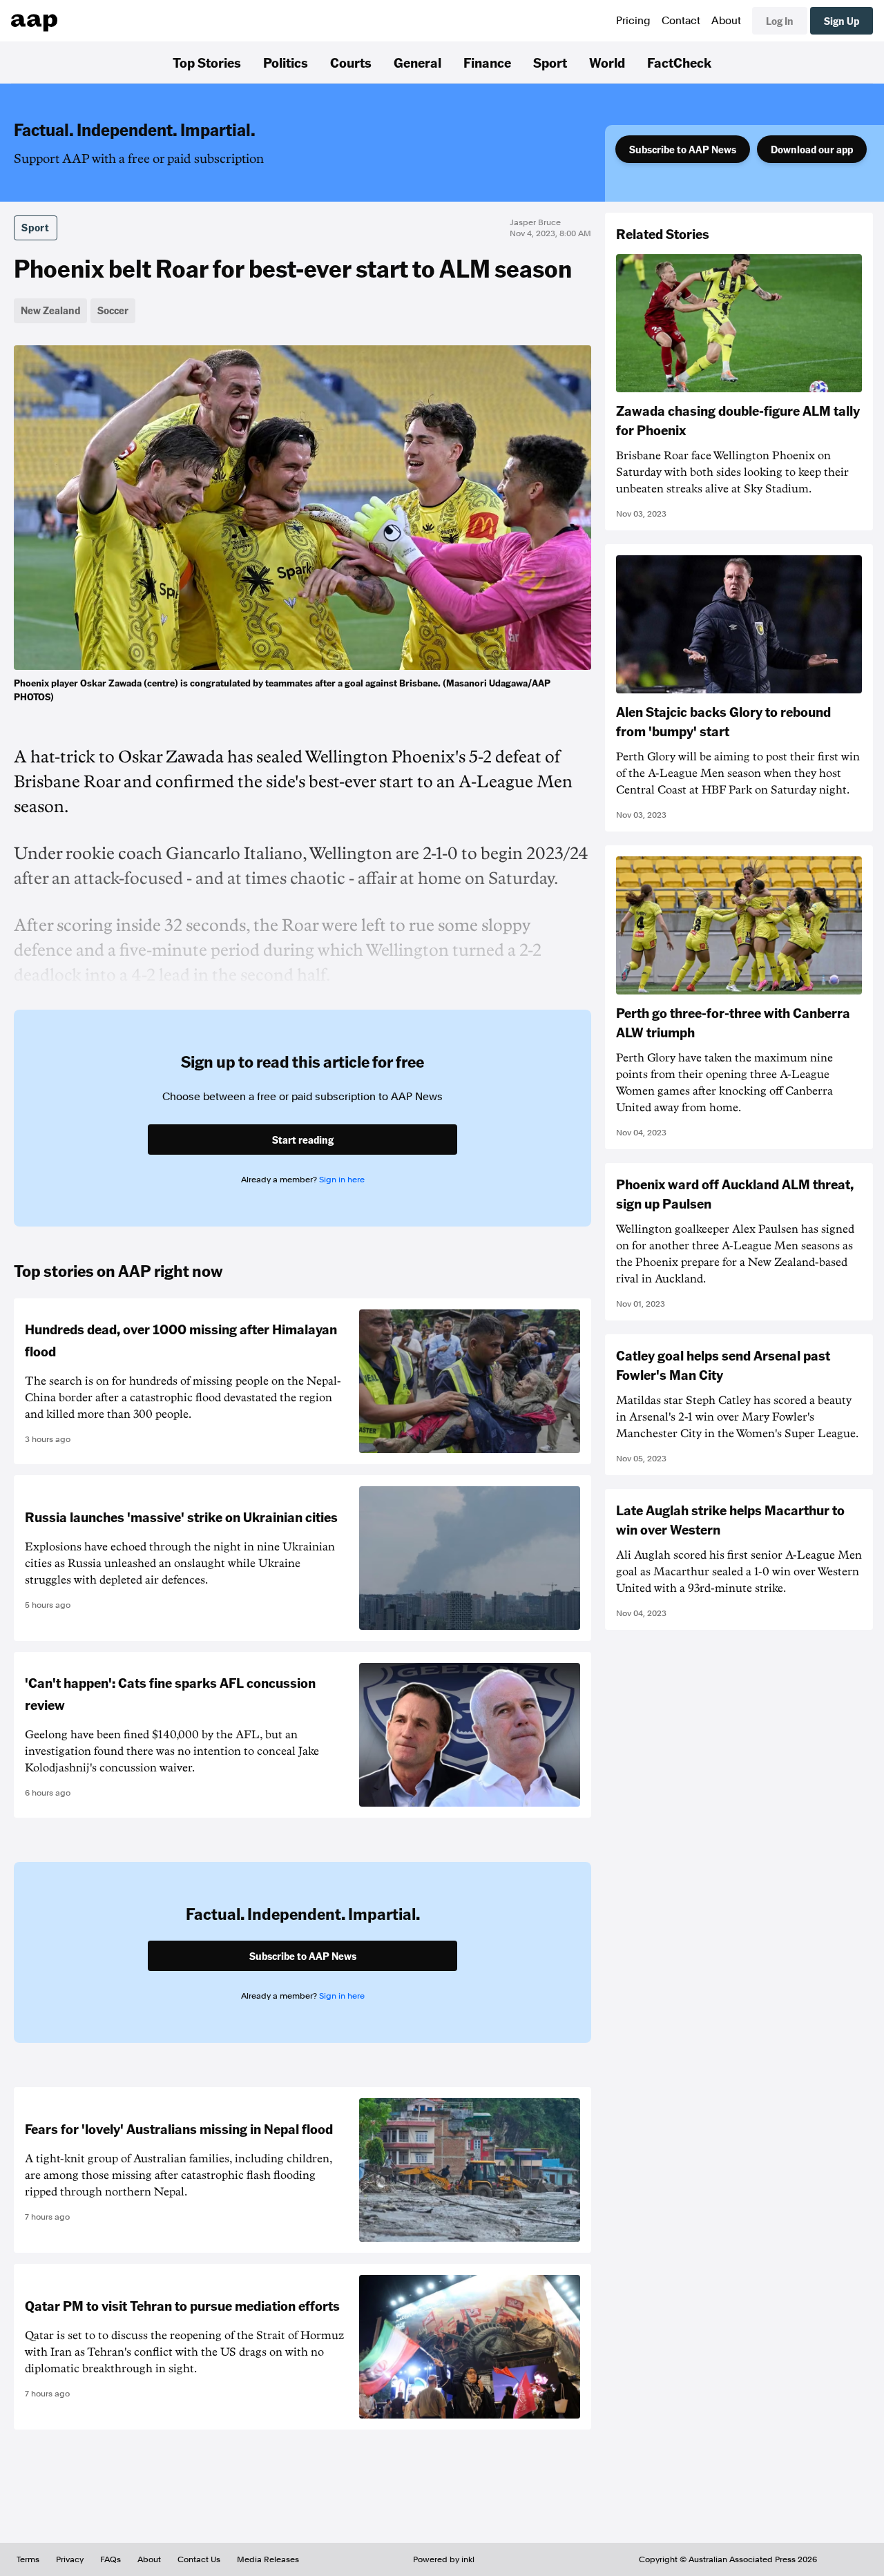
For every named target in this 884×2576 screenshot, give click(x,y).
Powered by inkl (444, 2559)
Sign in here (342, 1180)
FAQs (110, 2559)
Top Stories (207, 62)
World (607, 62)
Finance (487, 62)
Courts (351, 62)
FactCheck (679, 62)
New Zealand (50, 310)
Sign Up (842, 21)
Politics (286, 62)
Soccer (113, 310)
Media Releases (268, 2559)
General (417, 62)
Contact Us (199, 2559)
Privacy (70, 2559)
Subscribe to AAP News (683, 149)
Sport (550, 62)
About (726, 21)
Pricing (633, 21)
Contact (681, 21)
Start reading (303, 1140)
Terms (28, 2559)
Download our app (812, 149)
